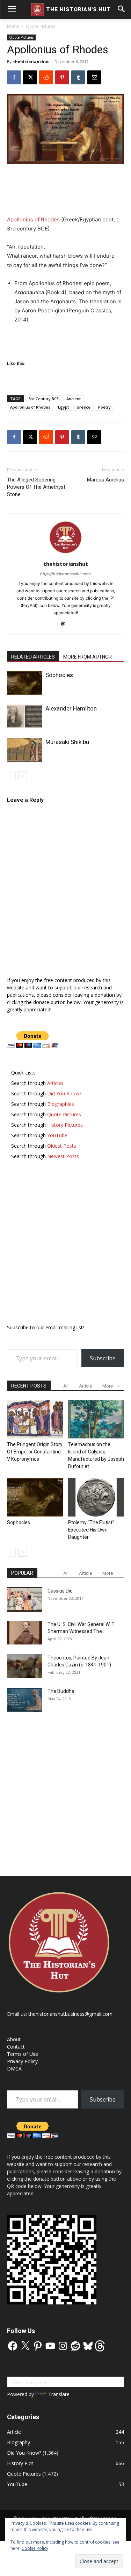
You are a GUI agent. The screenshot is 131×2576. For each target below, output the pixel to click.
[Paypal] (65, 624)
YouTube (17, 2484)
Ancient (74, 399)
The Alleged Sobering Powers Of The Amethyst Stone (36, 487)
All (66, 1386)
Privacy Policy (22, 2061)
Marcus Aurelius (105, 480)
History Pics (20, 2463)
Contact (16, 2047)
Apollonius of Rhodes (33, 219)
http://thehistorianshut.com (65, 574)
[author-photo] (66, 554)
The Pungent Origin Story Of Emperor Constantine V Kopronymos (35, 1452)
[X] (30, 77)
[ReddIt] (46, 77)
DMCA (14, 2069)
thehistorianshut (31, 62)
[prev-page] (11, 776)
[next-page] (23, 776)
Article (85, 1386)
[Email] (94, 77)
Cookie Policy (35, 2548)
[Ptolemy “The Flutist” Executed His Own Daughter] (96, 1497)
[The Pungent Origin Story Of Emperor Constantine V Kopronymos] (35, 1419)
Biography (19, 2442)
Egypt (63, 407)
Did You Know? (24, 2453)
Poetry (104, 407)
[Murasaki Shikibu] (24, 750)
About (14, 2039)
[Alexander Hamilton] (24, 717)
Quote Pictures (41, 26)
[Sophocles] (24, 683)
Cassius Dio (60, 1591)
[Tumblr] (78, 77)
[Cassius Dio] (24, 1599)
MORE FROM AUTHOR (88, 657)
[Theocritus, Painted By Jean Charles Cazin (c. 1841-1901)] (24, 1666)
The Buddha (61, 1691)
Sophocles (59, 675)
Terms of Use (23, 2054)
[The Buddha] (24, 1700)
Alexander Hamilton (71, 708)
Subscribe (103, 1358)
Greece (83, 407)
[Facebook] (14, 77)
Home (13, 26)
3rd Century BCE (43, 399)
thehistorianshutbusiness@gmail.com (70, 2014)
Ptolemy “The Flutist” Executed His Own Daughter (91, 1530)
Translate (59, 2394)
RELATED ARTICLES (33, 657)
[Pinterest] (62, 77)
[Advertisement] (66, 190)
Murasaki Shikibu (67, 742)
